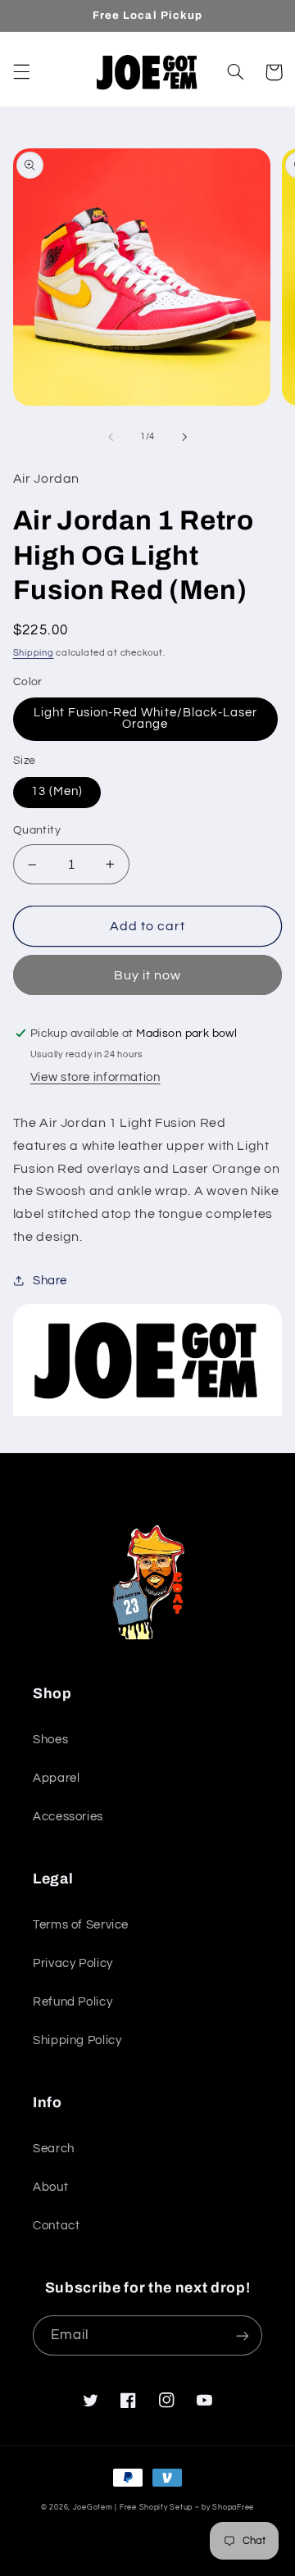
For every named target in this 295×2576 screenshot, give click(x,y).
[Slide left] (111, 437)
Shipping (34, 653)
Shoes (50, 1740)
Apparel (56, 1778)
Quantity (37, 830)
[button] (21, 72)
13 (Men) (57, 791)
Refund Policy (73, 2002)
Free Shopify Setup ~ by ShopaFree (187, 2508)
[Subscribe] (243, 2335)
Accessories (68, 1817)
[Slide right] (184, 437)
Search (54, 2149)
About (50, 2187)
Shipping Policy (77, 2040)
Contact (56, 2226)
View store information (95, 1077)
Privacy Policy (73, 1963)
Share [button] (50, 1281)
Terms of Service (81, 1925)
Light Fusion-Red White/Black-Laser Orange (146, 719)
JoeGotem (93, 2508)
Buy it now (148, 975)
